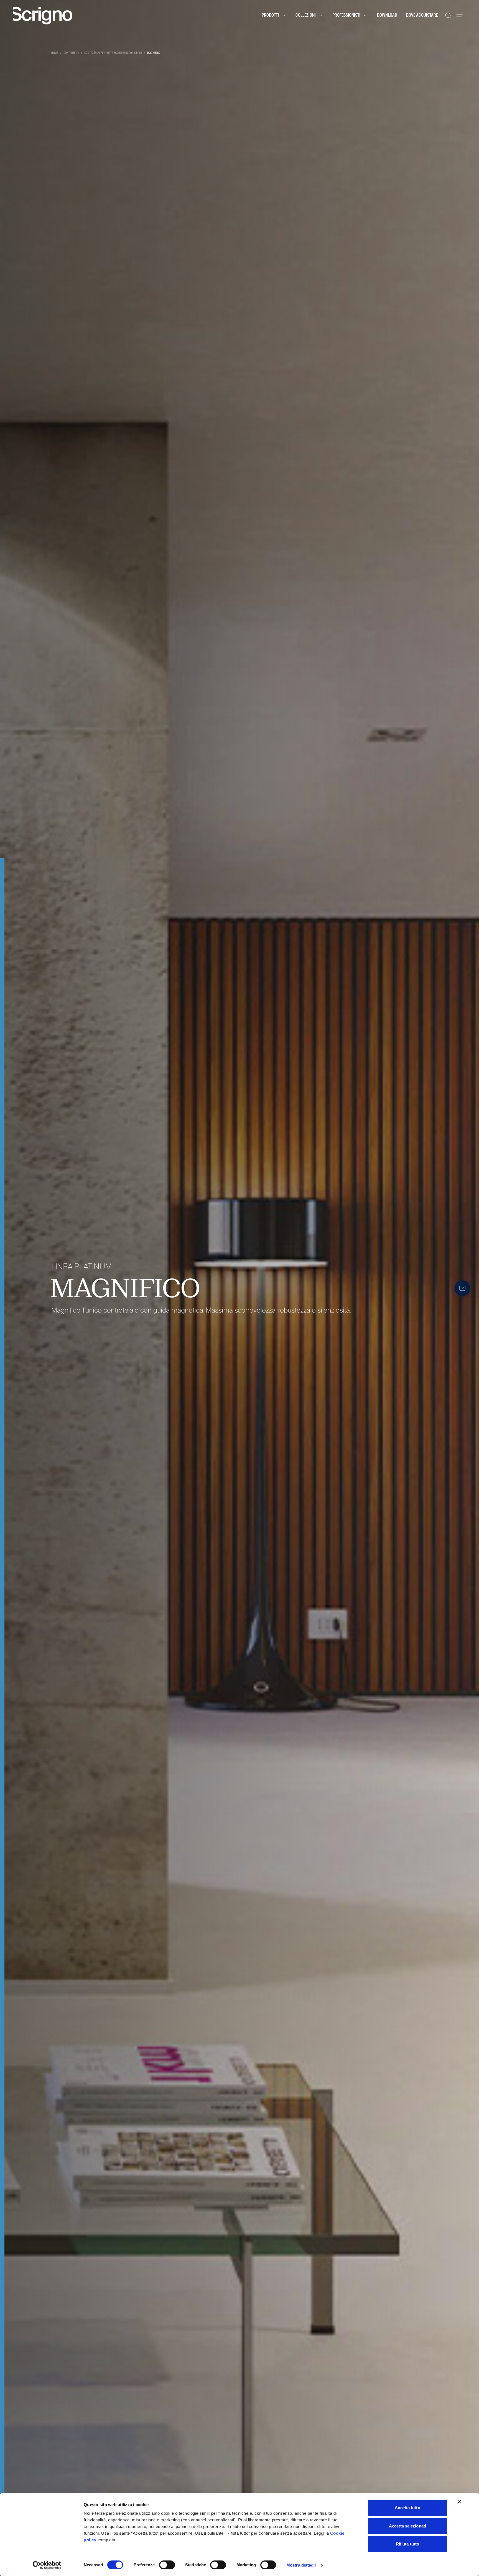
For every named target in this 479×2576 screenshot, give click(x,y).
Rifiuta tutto (407, 2544)
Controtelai (71, 53)
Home (55, 53)
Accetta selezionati (407, 2526)
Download (387, 16)
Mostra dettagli (301, 2565)
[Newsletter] (462, 1288)
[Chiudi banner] (459, 2502)
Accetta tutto (407, 2508)
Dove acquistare (422, 16)
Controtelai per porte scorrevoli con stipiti (113, 53)
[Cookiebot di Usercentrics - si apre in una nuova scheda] (47, 2565)
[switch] (167, 2565)
